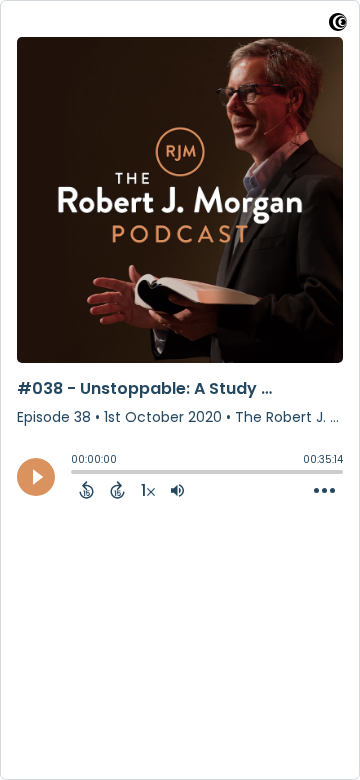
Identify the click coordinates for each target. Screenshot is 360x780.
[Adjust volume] (177, 490)
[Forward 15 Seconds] (117, 490)
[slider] (76, 474)
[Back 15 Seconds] (86, 490)
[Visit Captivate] (338, 25)
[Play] (36, 477)
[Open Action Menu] (324, 491)
